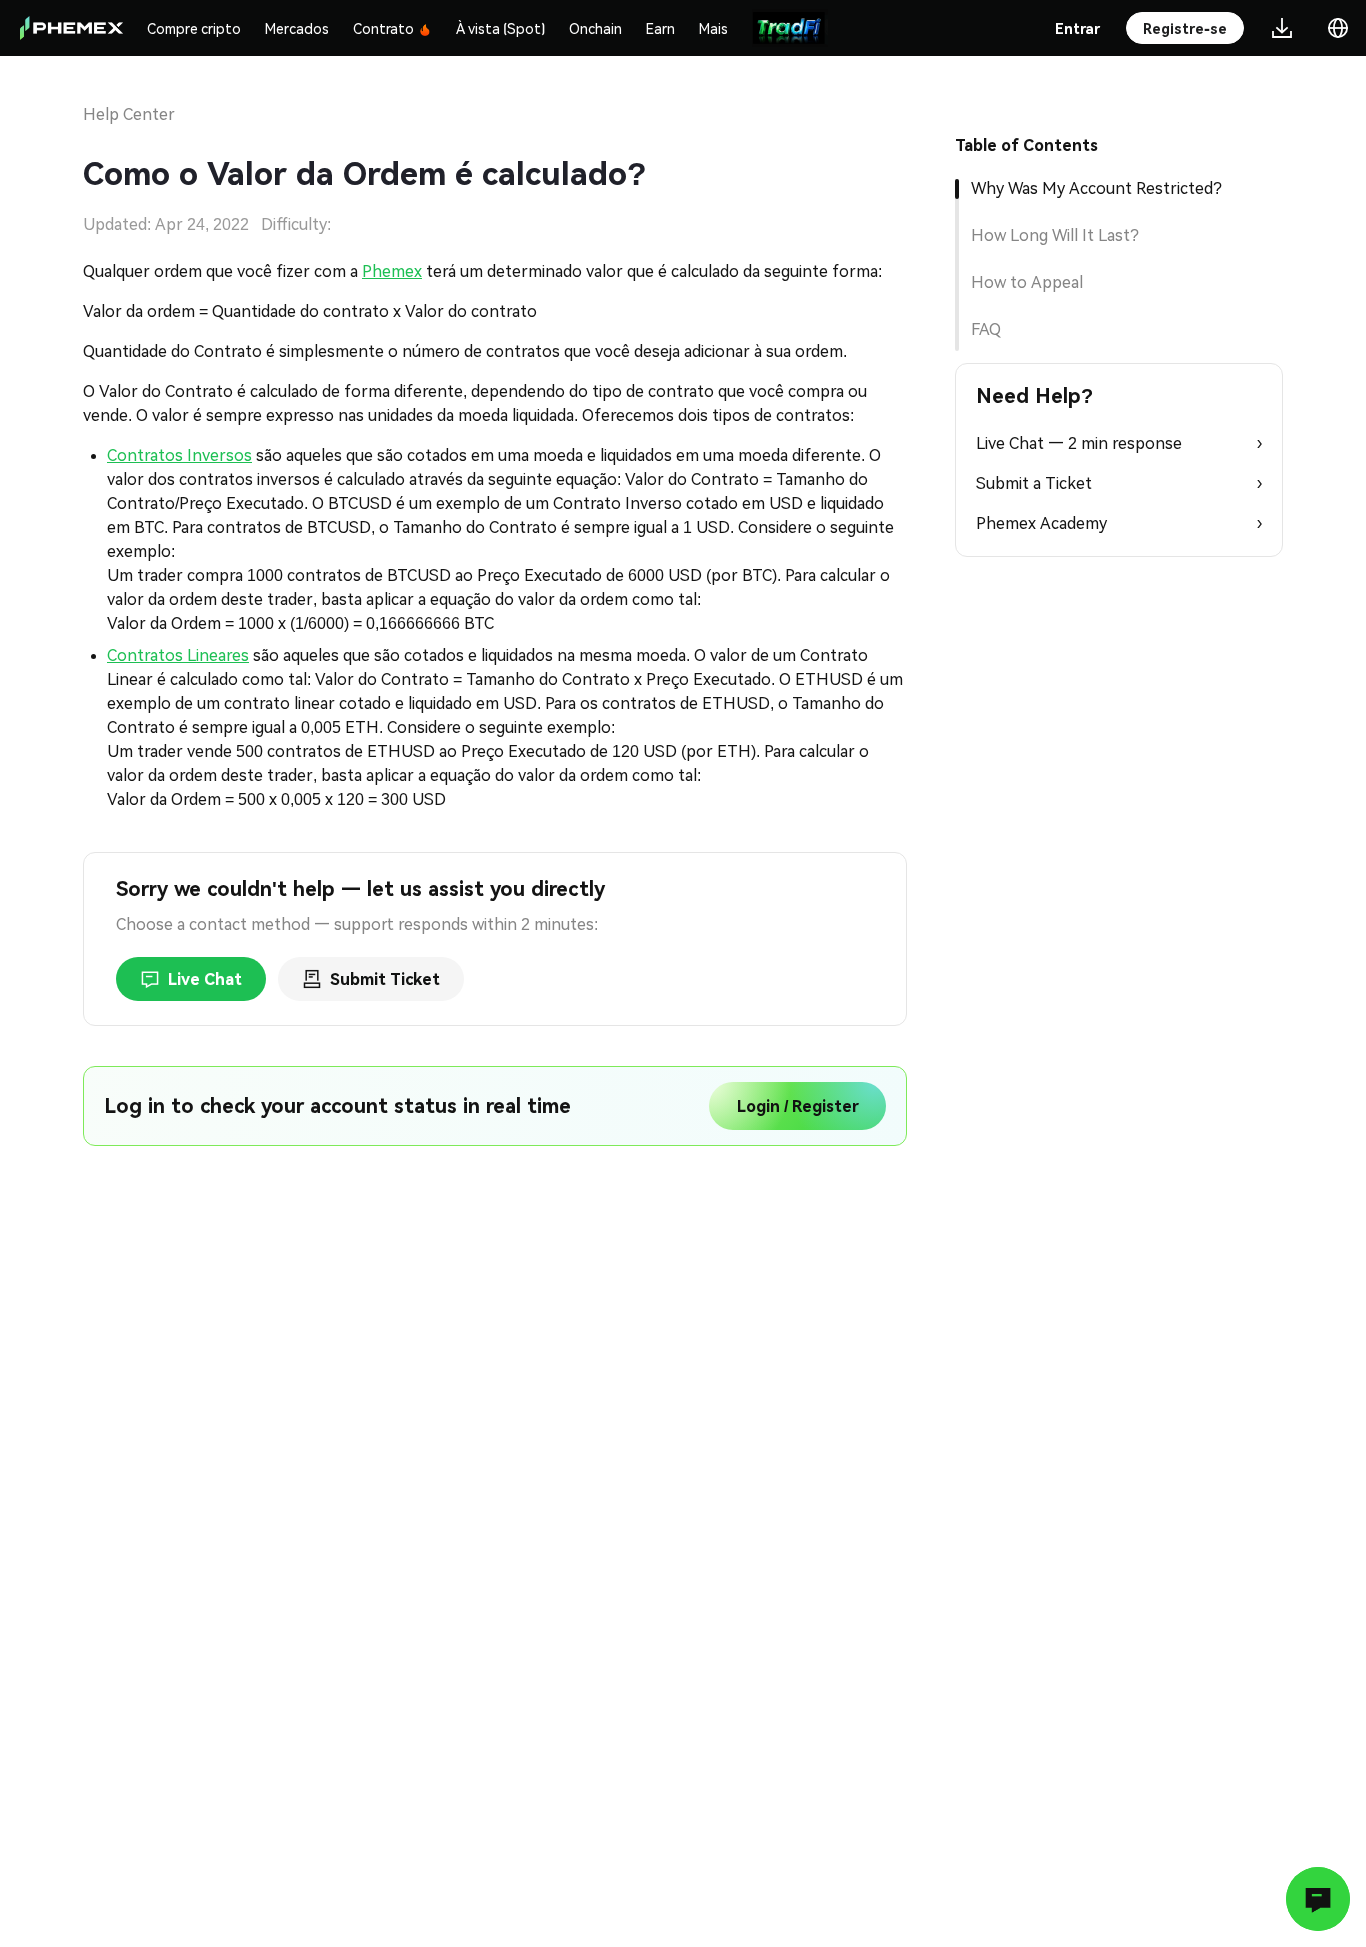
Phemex (392, 271)
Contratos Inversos (179, 455)
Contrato (383, 28)
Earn (660, 28)
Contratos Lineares (178, 655)
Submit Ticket (385, 979)
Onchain (595, 28)
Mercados (297, 28)
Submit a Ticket (1119, 483)
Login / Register (798, 1106)
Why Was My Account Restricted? (1096, 188)
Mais (713, 28)
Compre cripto (194, 28)
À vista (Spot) (500, 28)
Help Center (129, 114)
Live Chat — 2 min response (1119, 443)
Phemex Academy (1119, 523)
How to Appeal (1027, 282)
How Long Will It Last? (1055, 235)
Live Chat (205, 979)
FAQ (986, 329)
